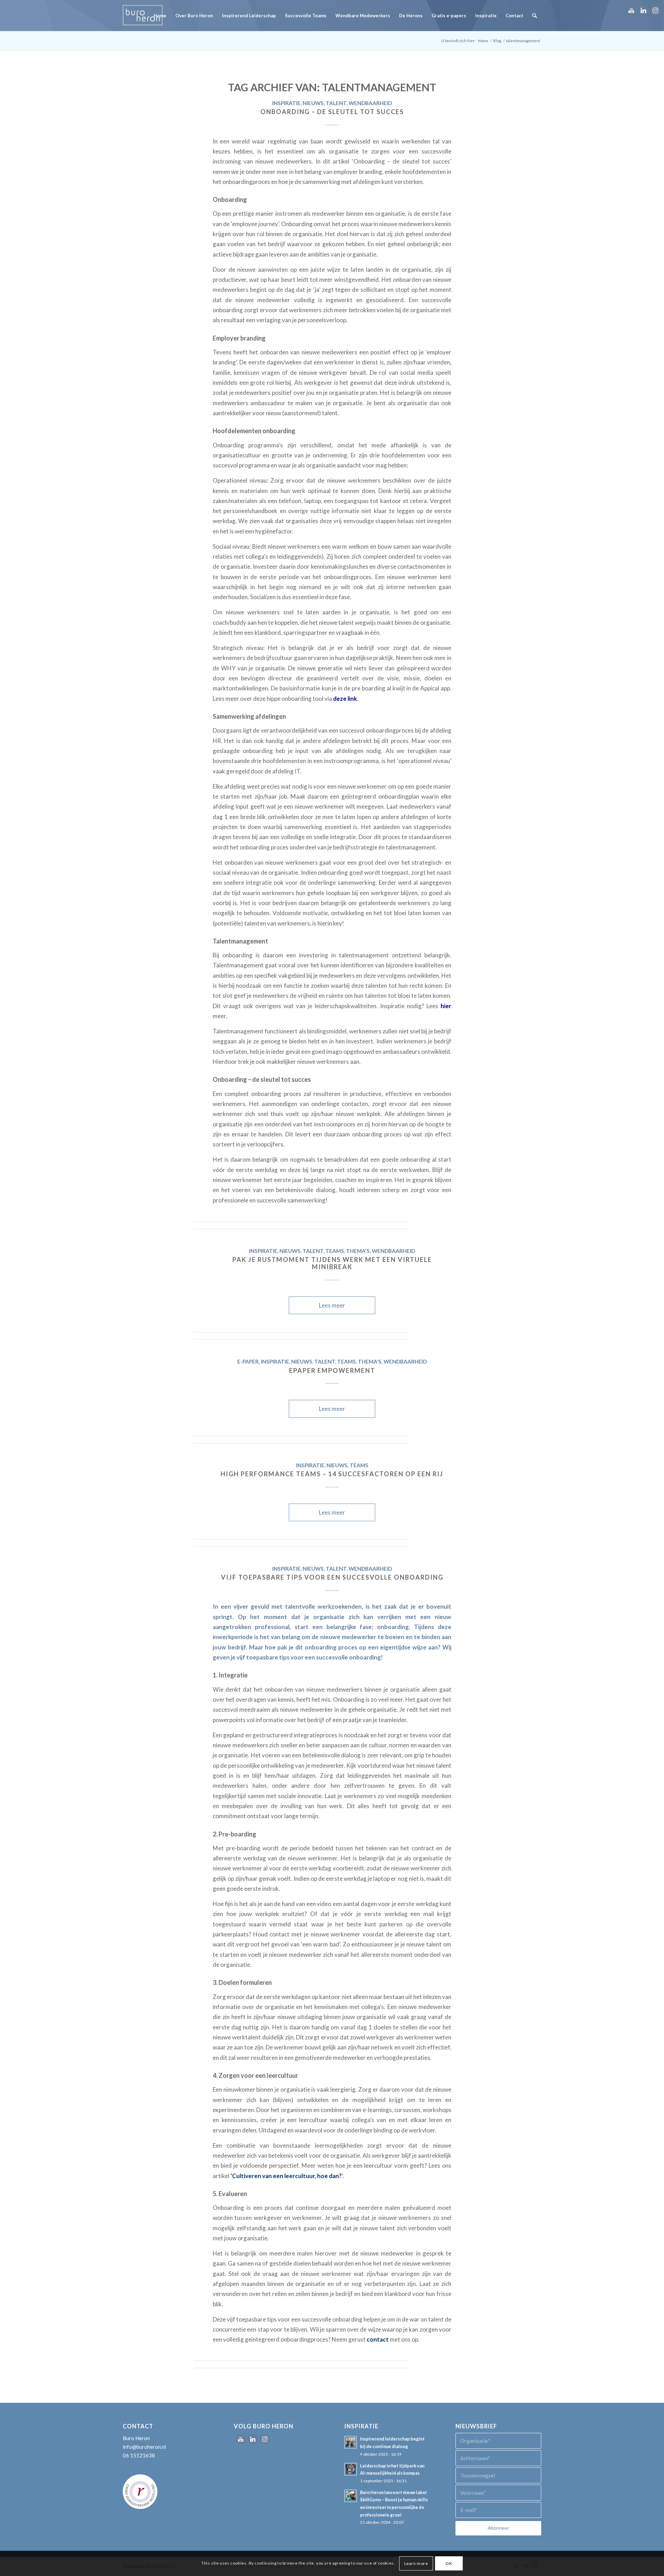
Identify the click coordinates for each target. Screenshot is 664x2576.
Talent (336, 103)
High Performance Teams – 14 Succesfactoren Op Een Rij (332, 1474)
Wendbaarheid (370, 103)
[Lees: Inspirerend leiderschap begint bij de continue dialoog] (351, 2442)
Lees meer (332, 1305)
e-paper (248, 1361)
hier (446, 1006)
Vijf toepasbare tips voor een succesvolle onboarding (332, 1577)
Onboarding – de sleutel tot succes (332, 112)
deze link (345, 699)
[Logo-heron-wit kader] (143, 16)
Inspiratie (286, 103)
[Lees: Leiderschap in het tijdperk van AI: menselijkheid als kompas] (351, 2469)
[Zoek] (534, 16)
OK (449, 2563)
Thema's (358, 1251)
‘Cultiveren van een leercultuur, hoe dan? (286, 2176)
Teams (335, 1251)
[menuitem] (160, 16)
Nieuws (313, 103)
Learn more (416, 2563)
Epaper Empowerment (332, 1370)
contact (378, 2339)
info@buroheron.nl (144, 2447)
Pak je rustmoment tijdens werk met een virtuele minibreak (332, 1263)
